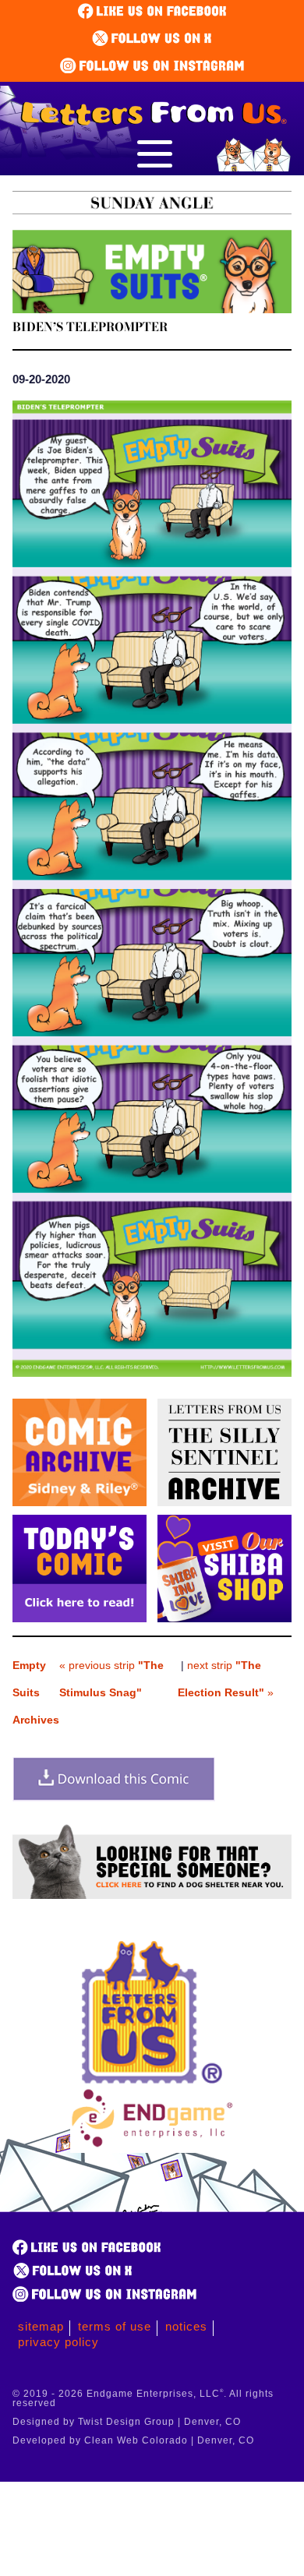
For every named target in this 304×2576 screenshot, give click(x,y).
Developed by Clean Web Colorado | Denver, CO (133, 2440)
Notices (186, 2326)
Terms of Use (115, 2326)
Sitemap (41, 2326)
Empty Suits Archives (36, 1692)
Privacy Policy (58, 2342)
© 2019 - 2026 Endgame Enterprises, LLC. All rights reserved (143, 2398)
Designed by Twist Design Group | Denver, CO (127, 2422)
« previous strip (111, 1679)
